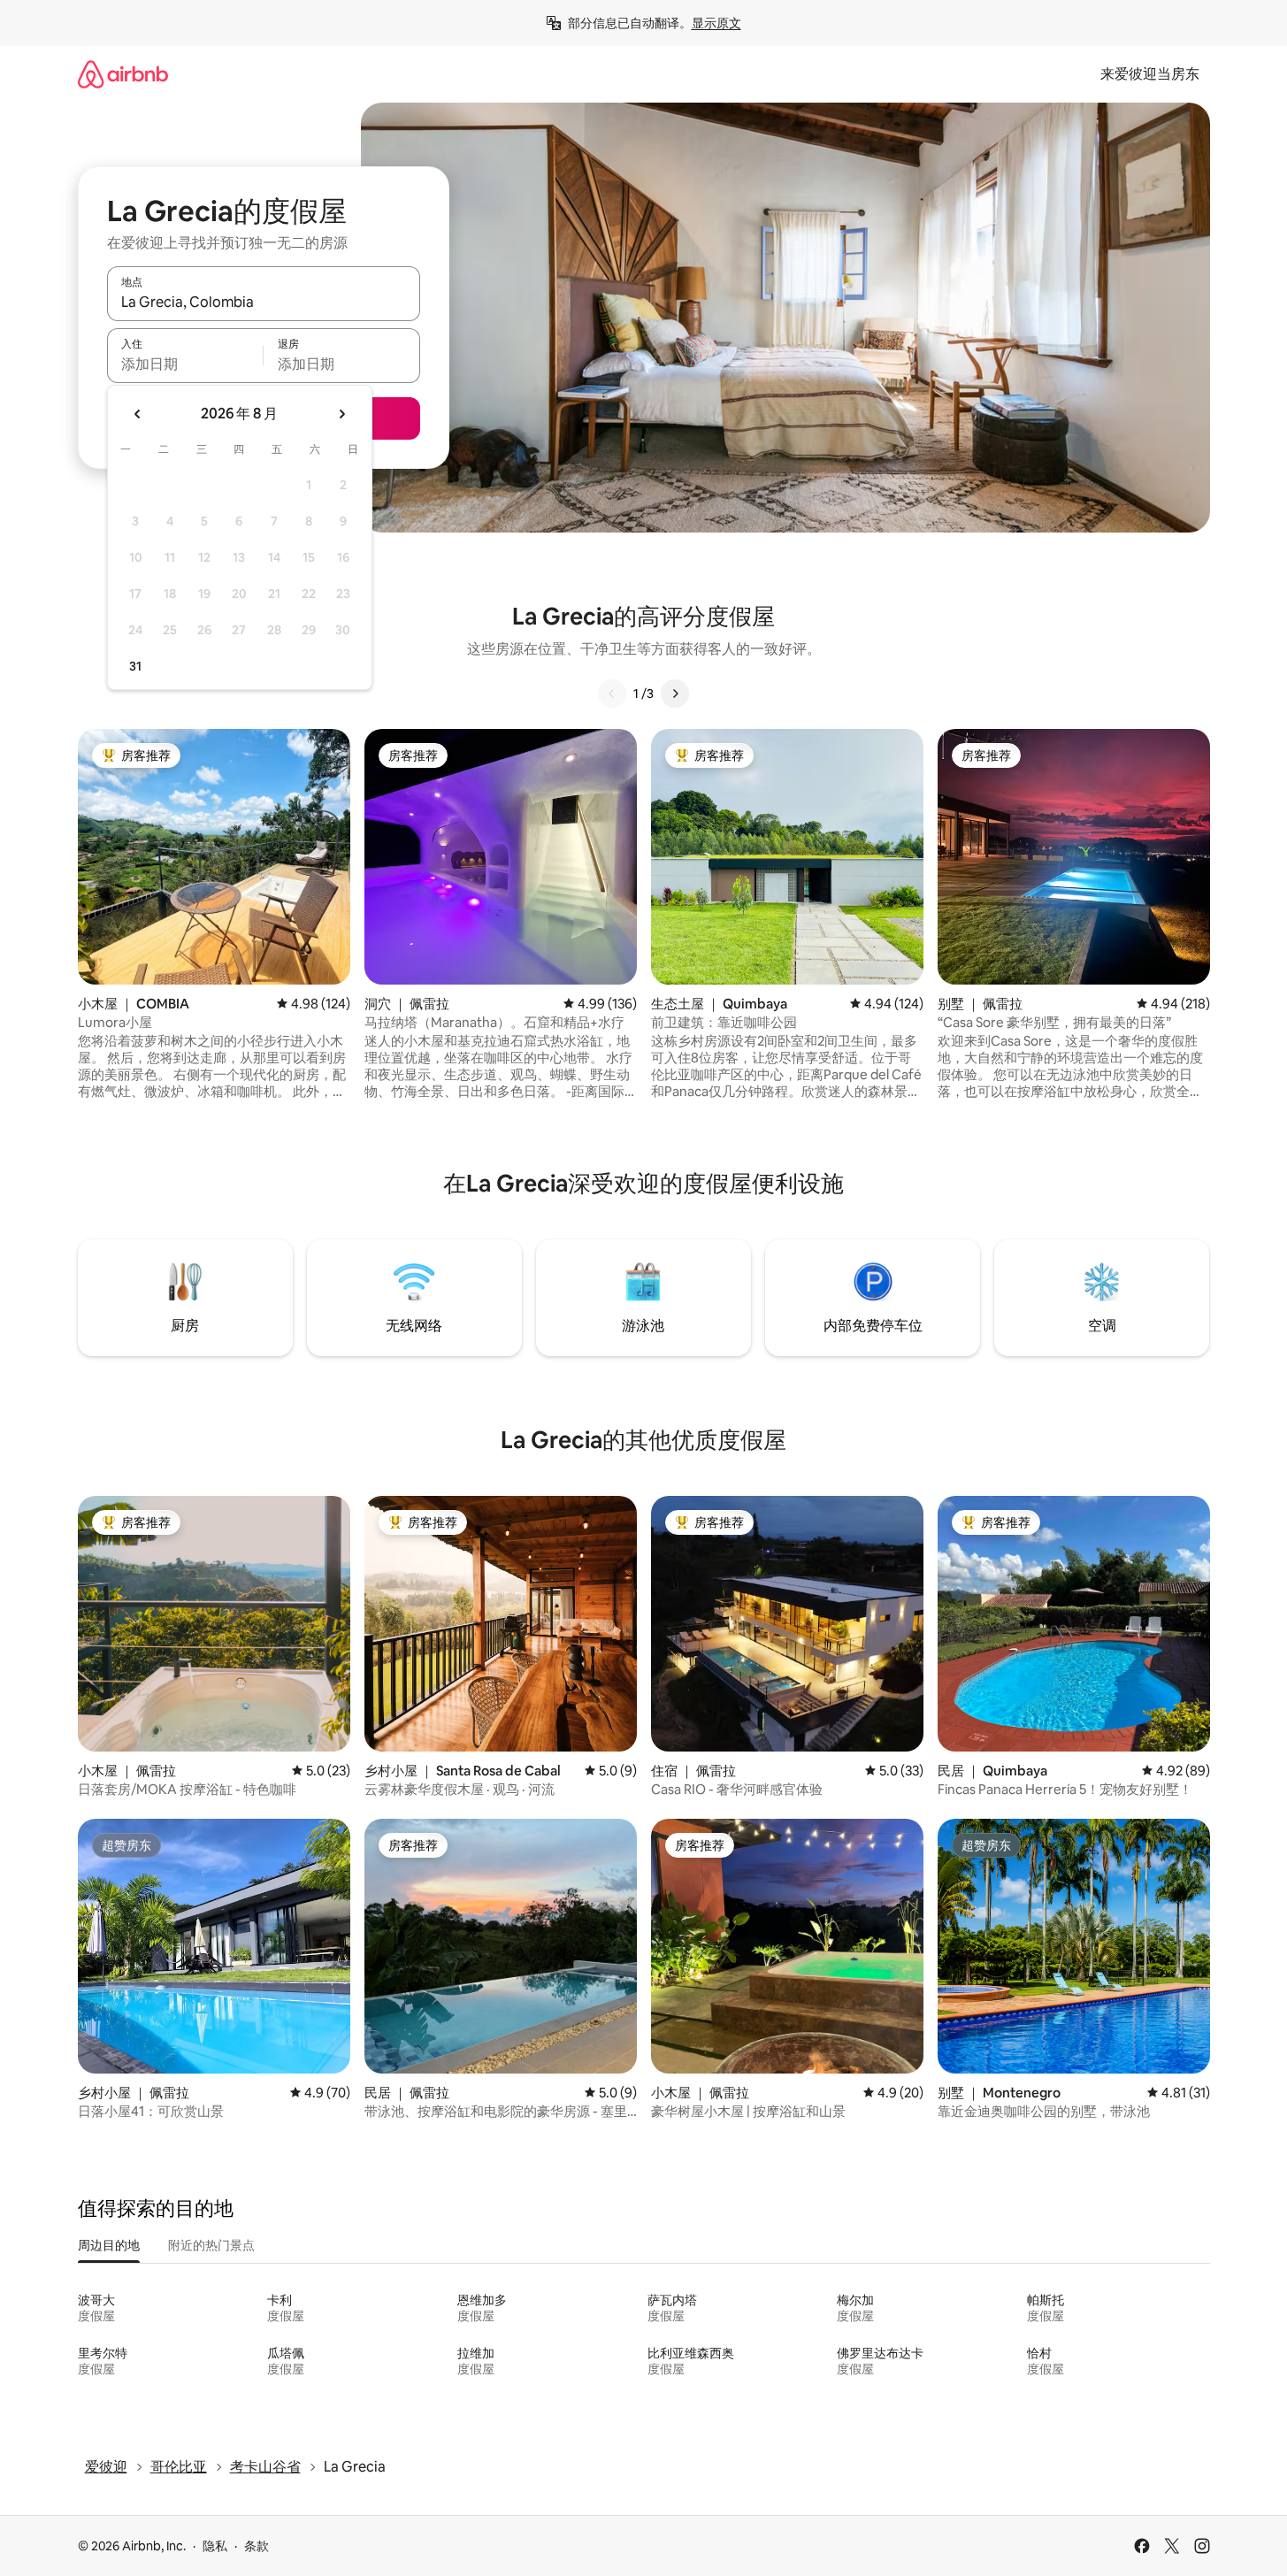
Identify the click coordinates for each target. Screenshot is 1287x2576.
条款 (257, 2546)
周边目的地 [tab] (109, 2245)
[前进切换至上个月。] (138, 414)
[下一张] (675, 694)
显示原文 (716, 23)
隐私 (215, 2546)
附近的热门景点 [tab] (211, 2245)
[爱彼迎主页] (123, 74)
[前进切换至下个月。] (341, 414)
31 (135, 666)
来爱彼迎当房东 (1150, 74)
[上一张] (612, 694)
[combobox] (264, 302)
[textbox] (185, 364)
